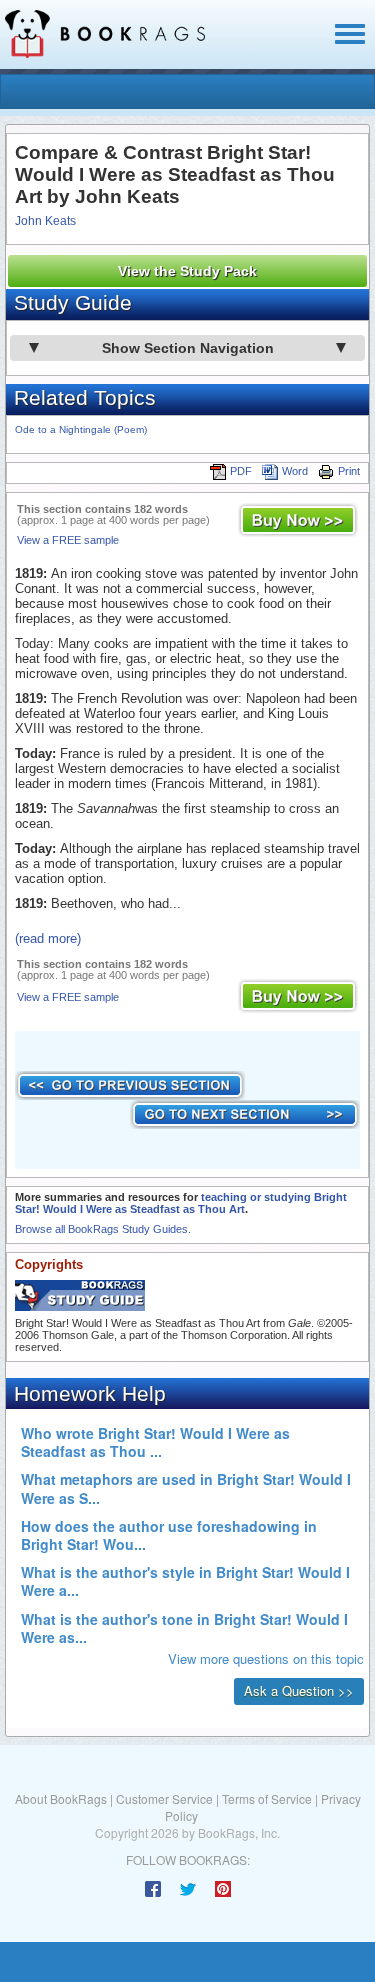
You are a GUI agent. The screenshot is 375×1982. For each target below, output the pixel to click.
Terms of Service (267, 1798)
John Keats (45, 221)
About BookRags (61, 1798)
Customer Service (164, 1798)
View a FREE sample (68, 540)
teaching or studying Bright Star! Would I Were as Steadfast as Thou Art (181, 1203)
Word (295, 471)
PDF (241, 471)
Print (349, 471)
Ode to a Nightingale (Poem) (81, 429)
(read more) (48, 938)
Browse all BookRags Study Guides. (103, 1229)
